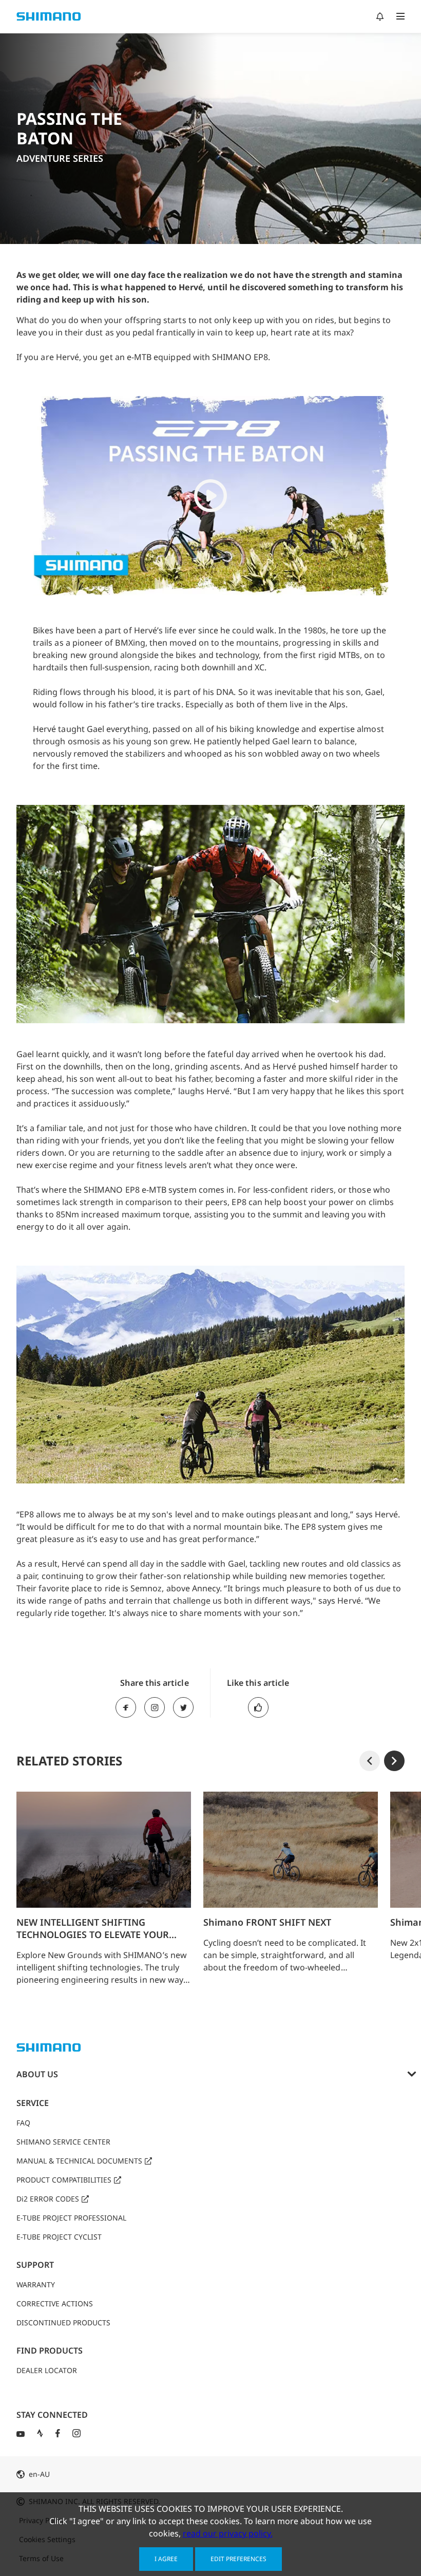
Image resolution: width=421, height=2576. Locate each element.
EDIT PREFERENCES (238, 2559)
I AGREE (166, 2559)
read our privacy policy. (228, 2533)
